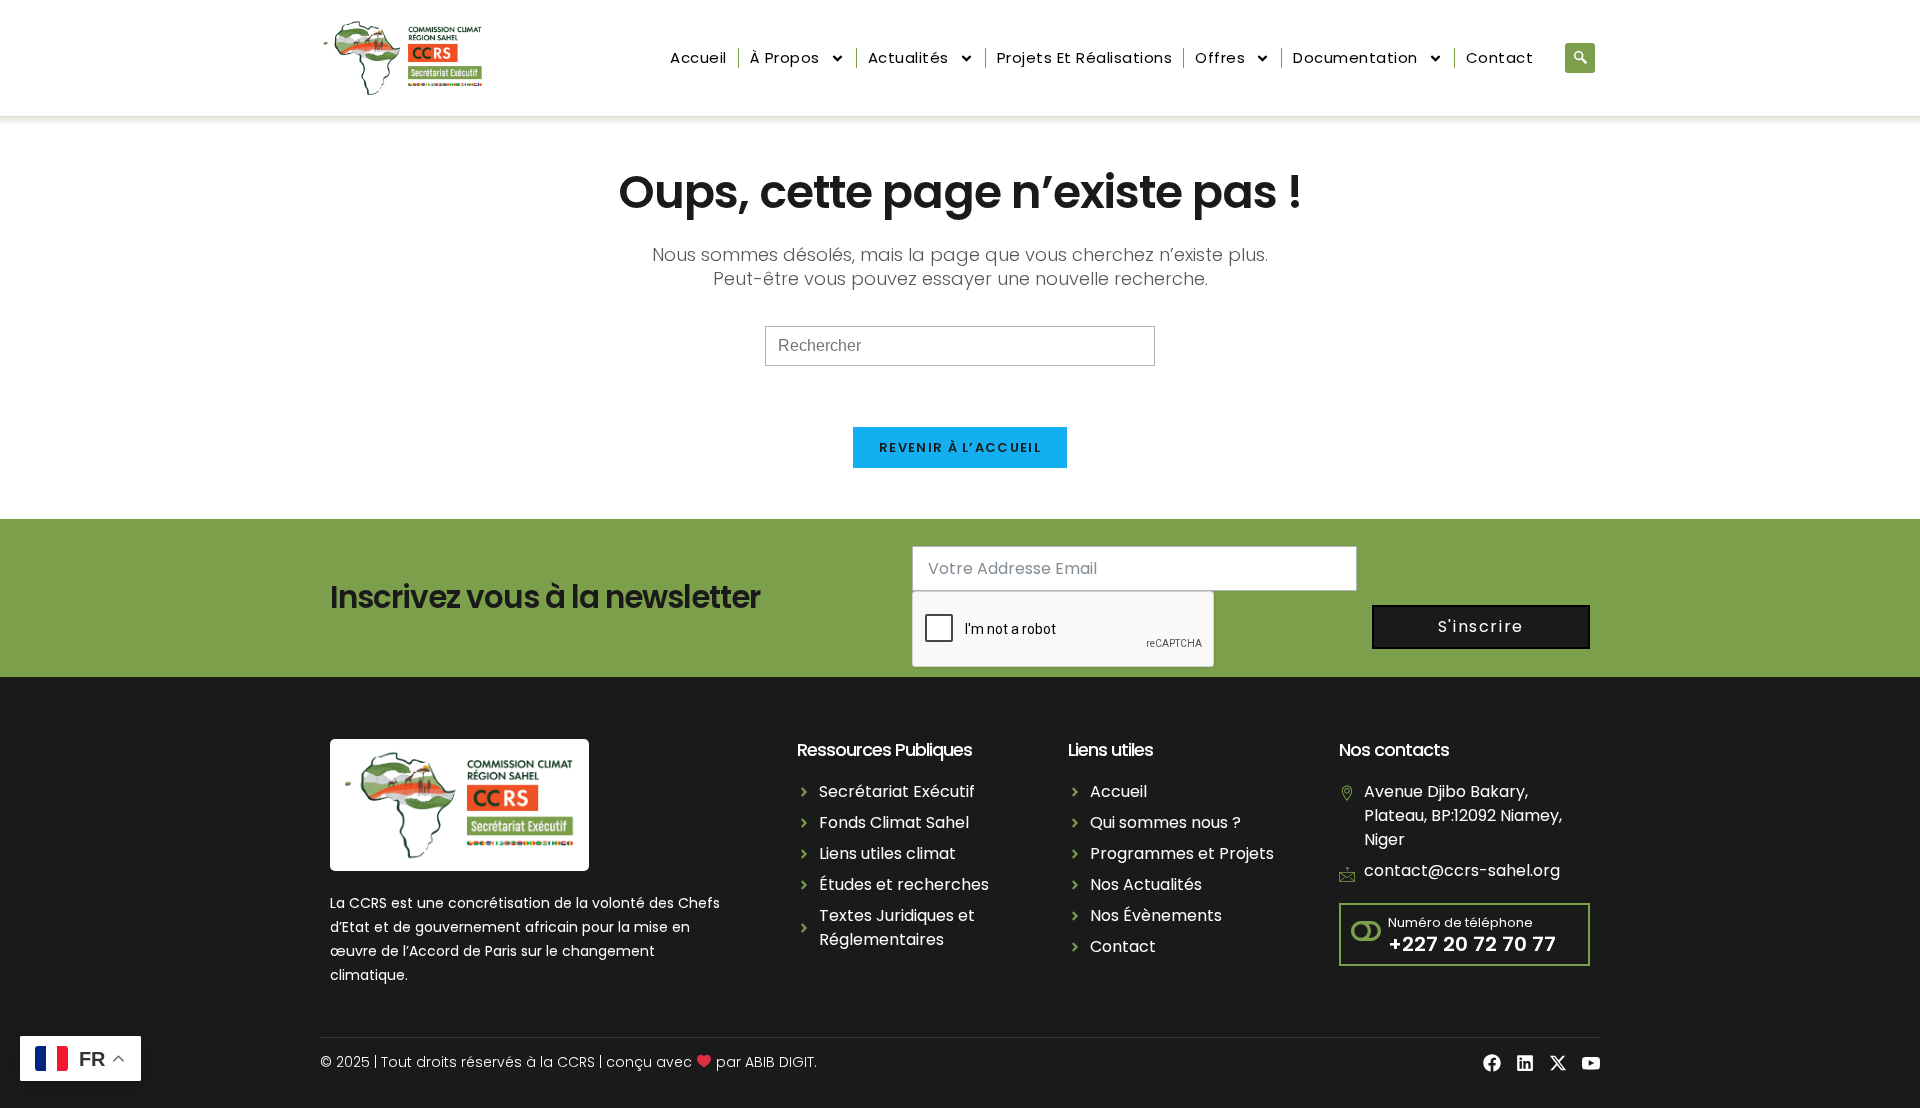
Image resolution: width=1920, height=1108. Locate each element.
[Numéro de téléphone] (1366, 933)
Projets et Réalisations (1085, 57)
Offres (1220, 57)
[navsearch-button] (1580, 58)
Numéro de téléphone (1460, 922)
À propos (785, 57)
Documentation (1355, 57)
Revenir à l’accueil (960, 447)
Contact (1500, 57)
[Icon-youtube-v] (1591, 1063)
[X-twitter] (1558, 1063)
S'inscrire (1481, 626)
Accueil (698, 57)
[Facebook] (1492, 1063)
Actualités (908, 57)
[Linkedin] (1525, 1063)
